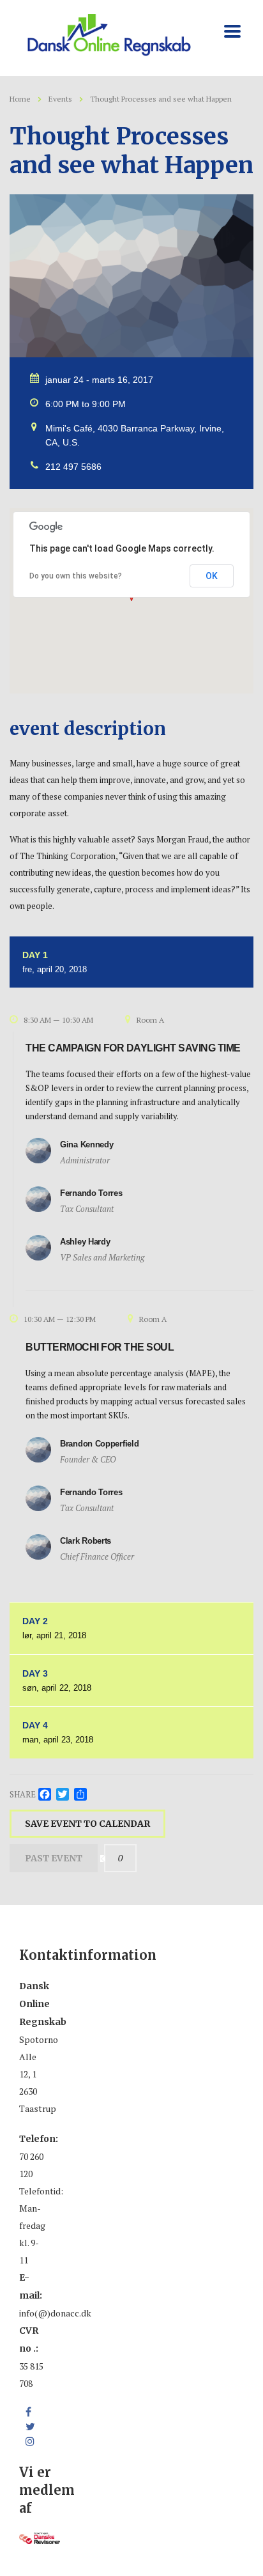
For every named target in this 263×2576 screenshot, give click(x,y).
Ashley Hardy (85, 1242)
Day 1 (55, 962)
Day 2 (54, 1628)
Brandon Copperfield (99, 1444)
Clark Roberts (86, 1541)
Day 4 (58, 1732)
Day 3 (57, 1680)
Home (20, 99)
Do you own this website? (76, 576)
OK (212, 576)
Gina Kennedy (86, 1144)
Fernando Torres (91, 1193)
